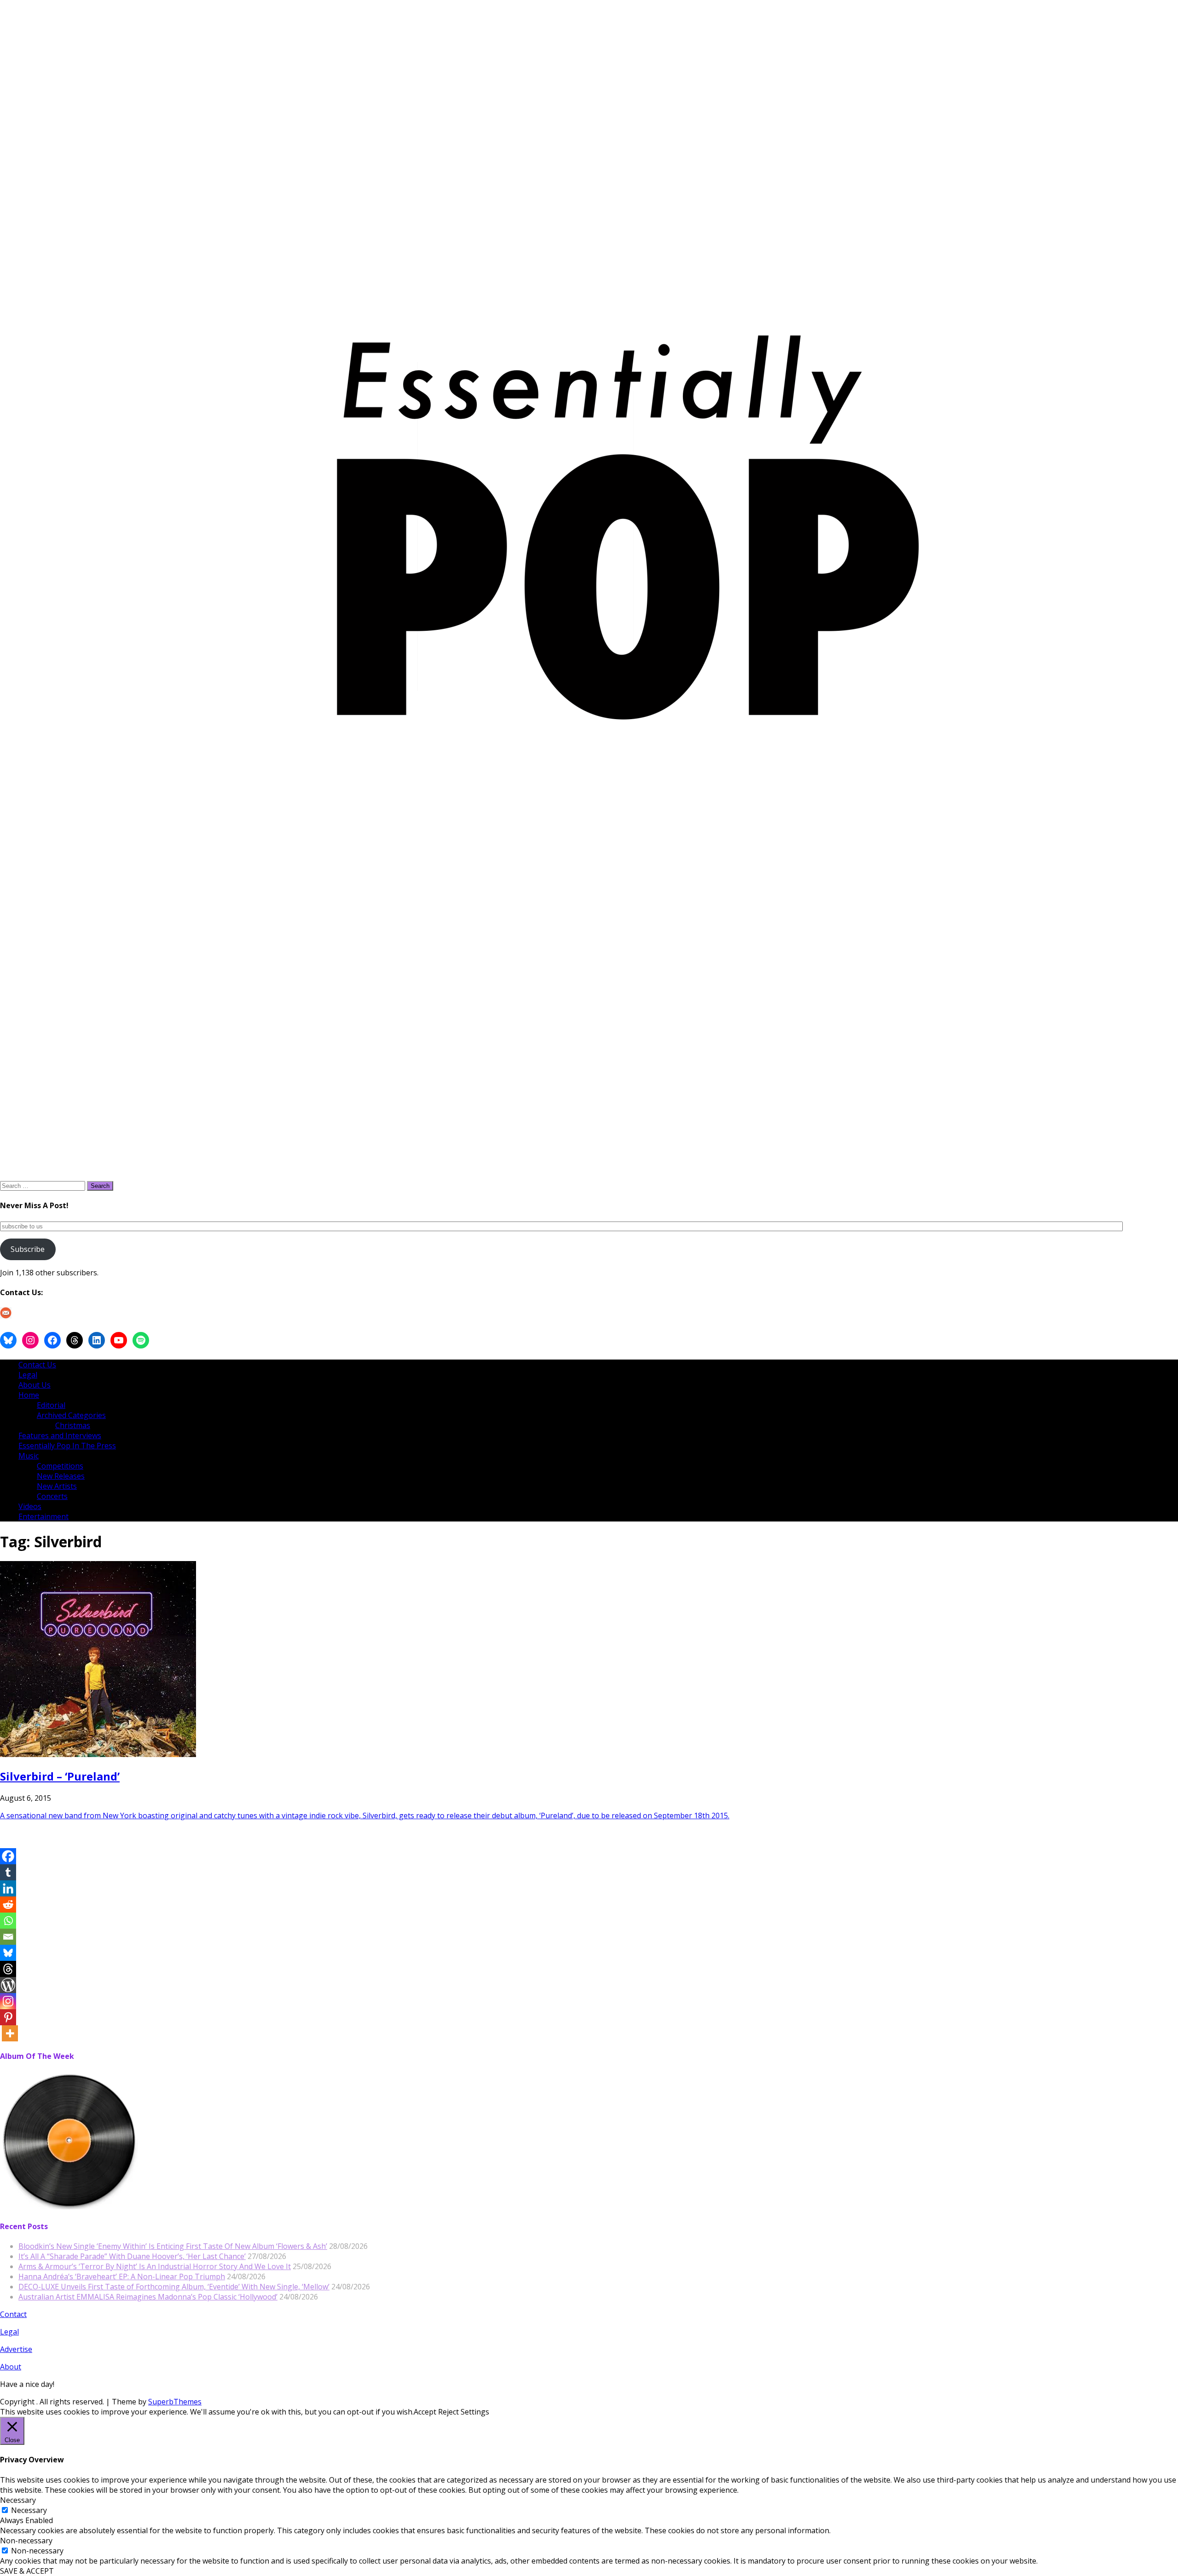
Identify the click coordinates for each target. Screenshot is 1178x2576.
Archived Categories (71, 1415)
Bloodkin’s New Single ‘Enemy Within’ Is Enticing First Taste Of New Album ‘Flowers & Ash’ (173, 2246)
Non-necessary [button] (26, 2541)
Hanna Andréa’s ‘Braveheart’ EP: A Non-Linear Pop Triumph (122, 2276)
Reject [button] (448, 2412)
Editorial (51, 1405)
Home (29, 1395)
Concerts (52, 1496)
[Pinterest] (8, 2017)
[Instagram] (8, 2001)
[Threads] (8, 1969)
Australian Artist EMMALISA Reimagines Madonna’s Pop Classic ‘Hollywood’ (148, 2297)
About (11, 2367)
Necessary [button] (18, 2500)
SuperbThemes (175, 2402)
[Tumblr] (8, 1872)
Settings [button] (475, 2412)
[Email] (8, 1937)
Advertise (16, 2349)
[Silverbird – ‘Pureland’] (98, 1754)
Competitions (60, 1466)
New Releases (61, 1476)
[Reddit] (8, 1905)
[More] (10, 2033)
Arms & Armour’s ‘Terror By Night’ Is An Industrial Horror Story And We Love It (155, 2266)
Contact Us (37, 1365)
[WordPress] (8, 1985)
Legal (28, 1375)
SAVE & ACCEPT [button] (27, 2571)
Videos (30, 1506)
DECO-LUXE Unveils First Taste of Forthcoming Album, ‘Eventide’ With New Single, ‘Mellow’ (174, 2287)
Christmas (73, 1425)
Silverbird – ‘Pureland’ (60, 1776)
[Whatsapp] (8, 1921)
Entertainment (43, 1516)
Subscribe (28, 1249)
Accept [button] (425, 2412)
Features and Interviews (60, 1435)
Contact (13, 2314)
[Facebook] (8, 1856)
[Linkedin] (8, 1888)
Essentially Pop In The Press (67, 1446)
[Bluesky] (8, 1953)
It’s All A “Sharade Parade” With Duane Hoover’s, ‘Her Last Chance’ (132, 2256)
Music (29, 1456)
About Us (35, 1385)
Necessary (29, 2510)
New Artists (57, 1486)
